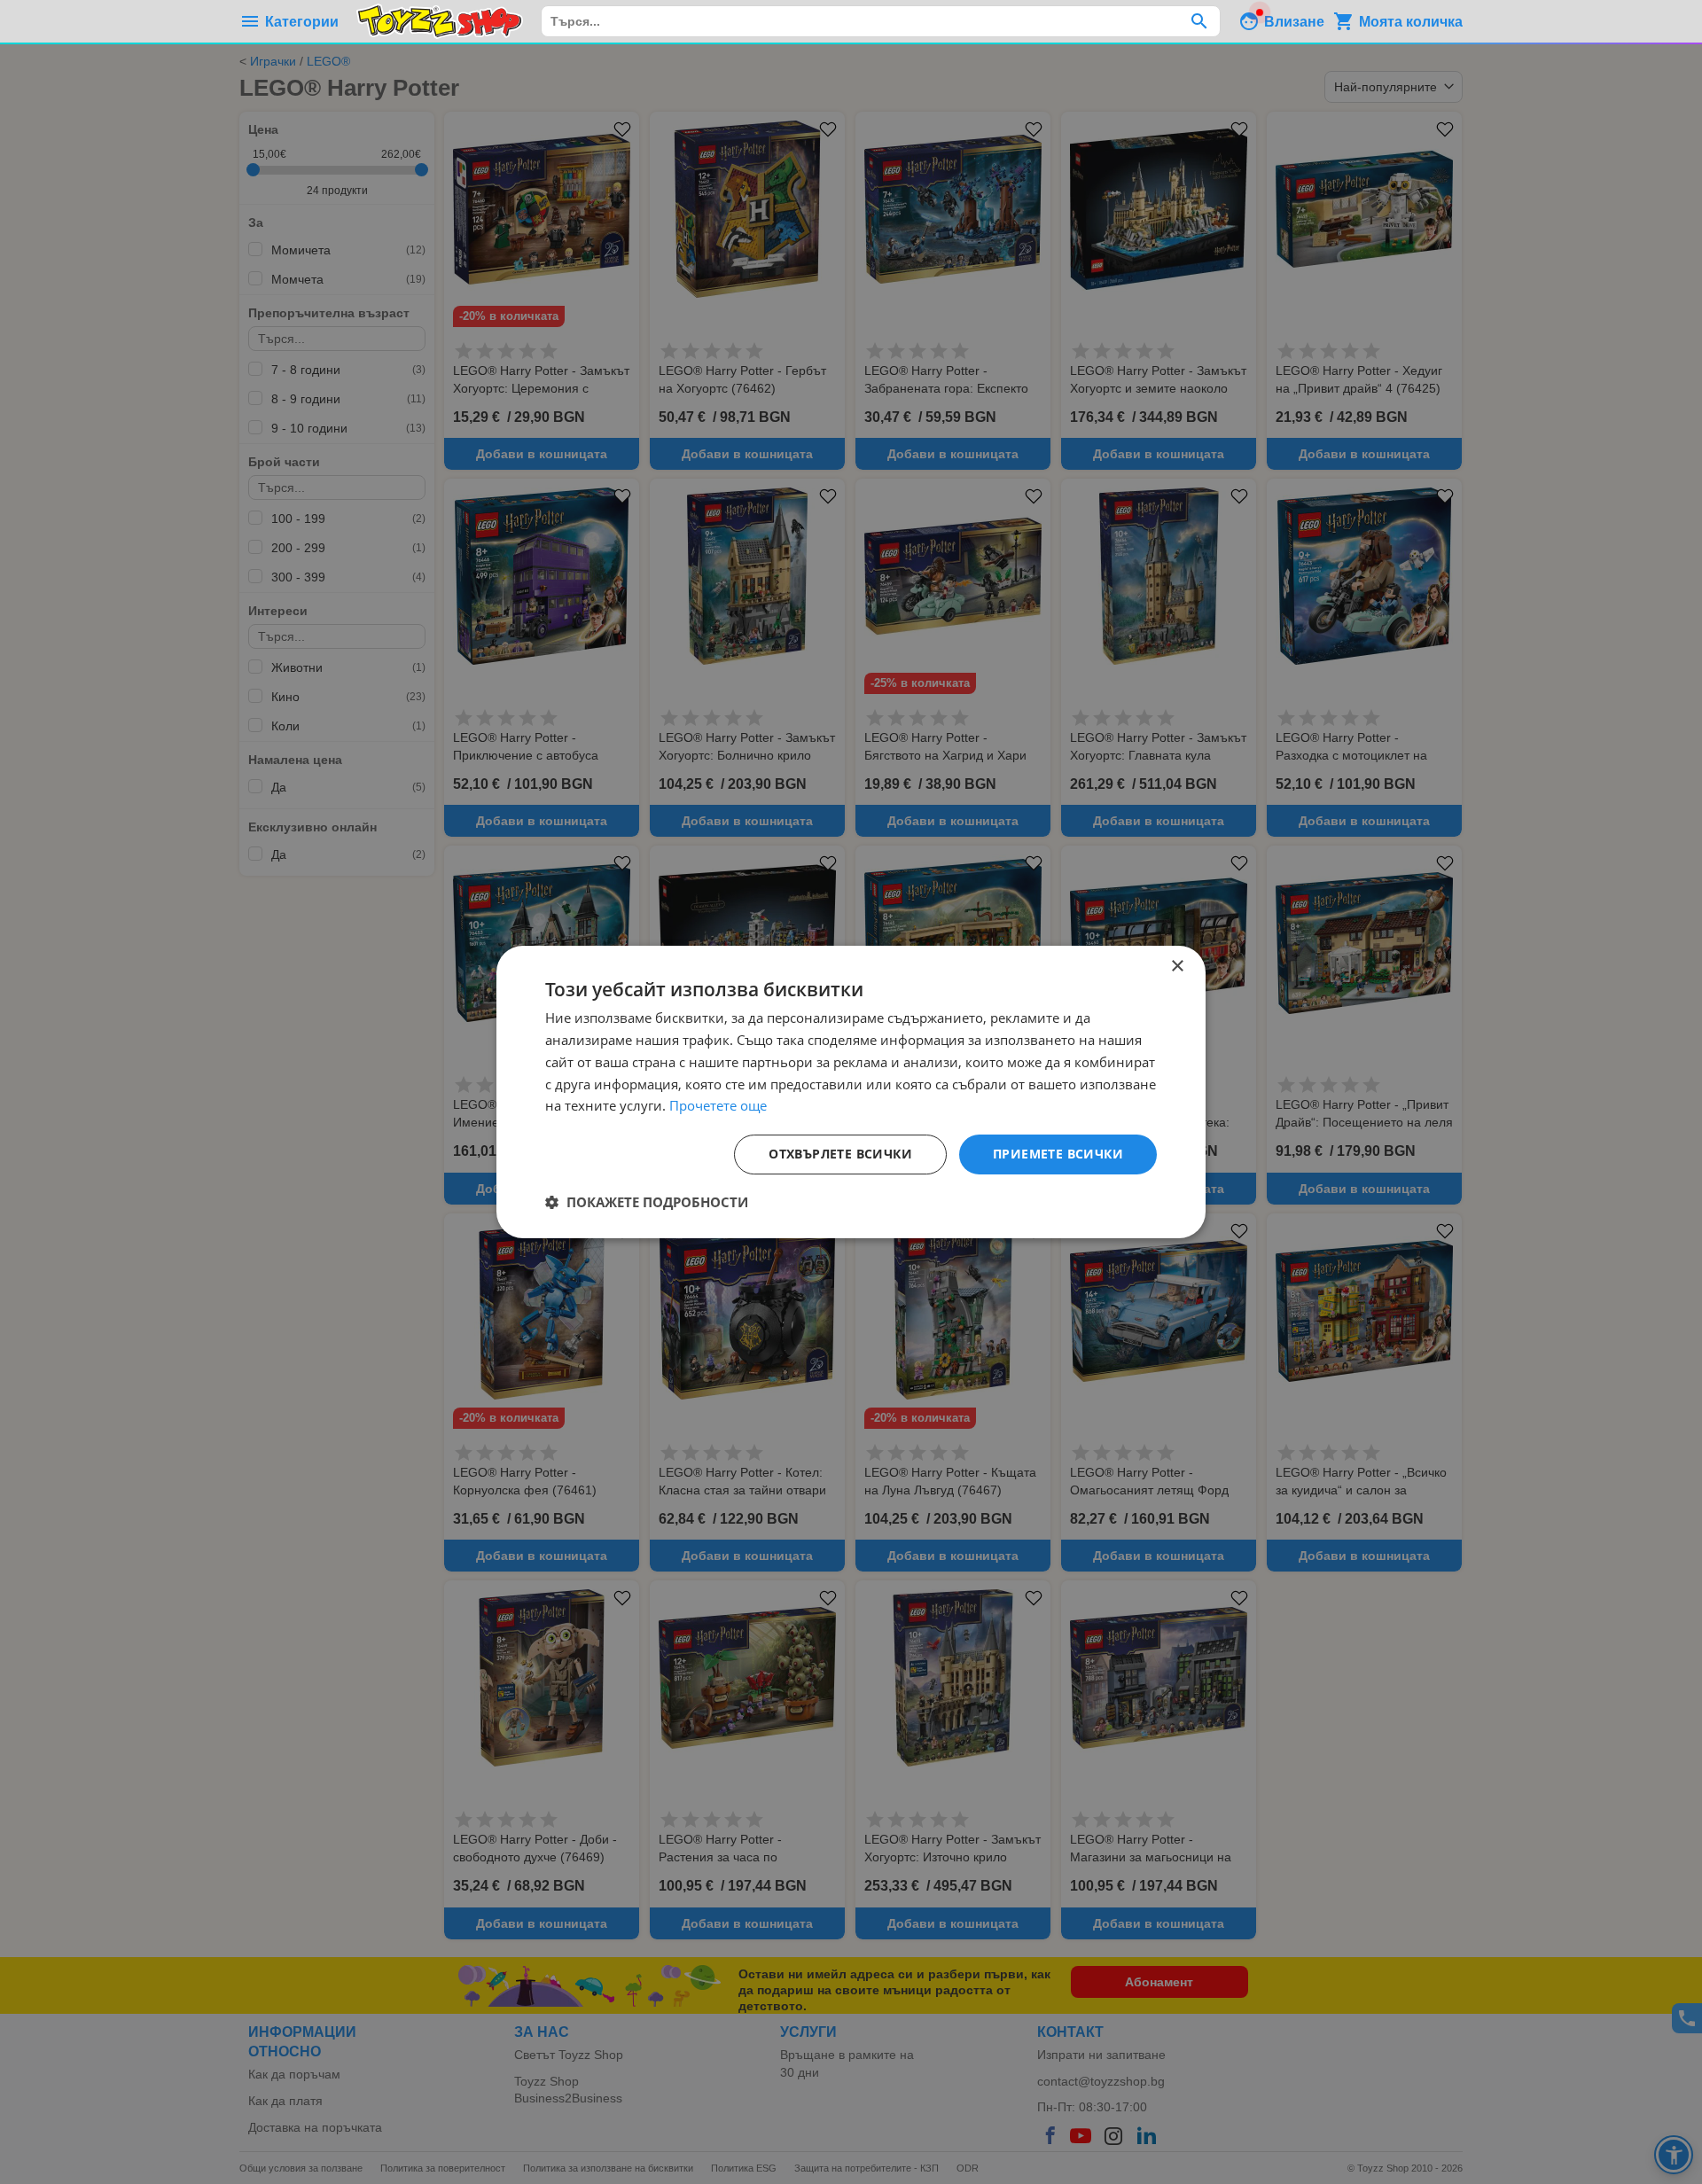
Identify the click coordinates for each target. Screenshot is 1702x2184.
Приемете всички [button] (1058, 1154)
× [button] (1177, 967)
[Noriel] (440, 21)
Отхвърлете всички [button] (840, 1154)
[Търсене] (1199, 21)
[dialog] (851, 1092)
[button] (647, 1202)
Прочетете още (718, 1105)
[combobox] (881, 21)
